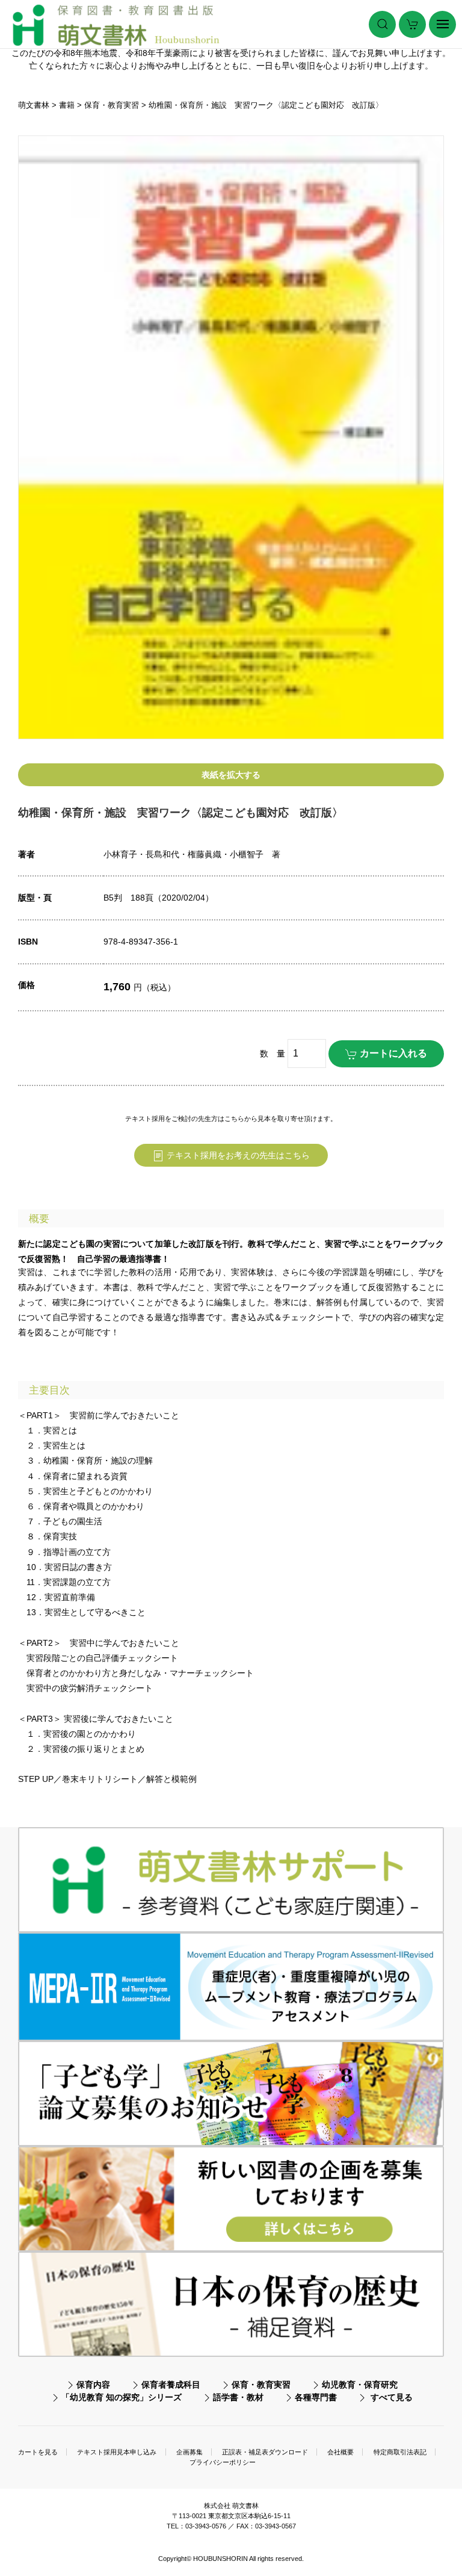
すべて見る (392, 2397)
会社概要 (340, 2452)
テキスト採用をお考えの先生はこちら (237, 1155)
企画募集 (189, 2452)
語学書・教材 (238, 2397)
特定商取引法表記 (400, 2452)
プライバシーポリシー (223, 2462)
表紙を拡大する (231, 775)
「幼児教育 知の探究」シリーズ (122, 2397)
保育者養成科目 (171, 2385)
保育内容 (93, 2385)
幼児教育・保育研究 (360, 2385)
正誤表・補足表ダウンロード (265, 2452)
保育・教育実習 (261, 2385)
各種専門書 (316, 2397)
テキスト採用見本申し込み (117, 2452)
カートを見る (38, 2452)
